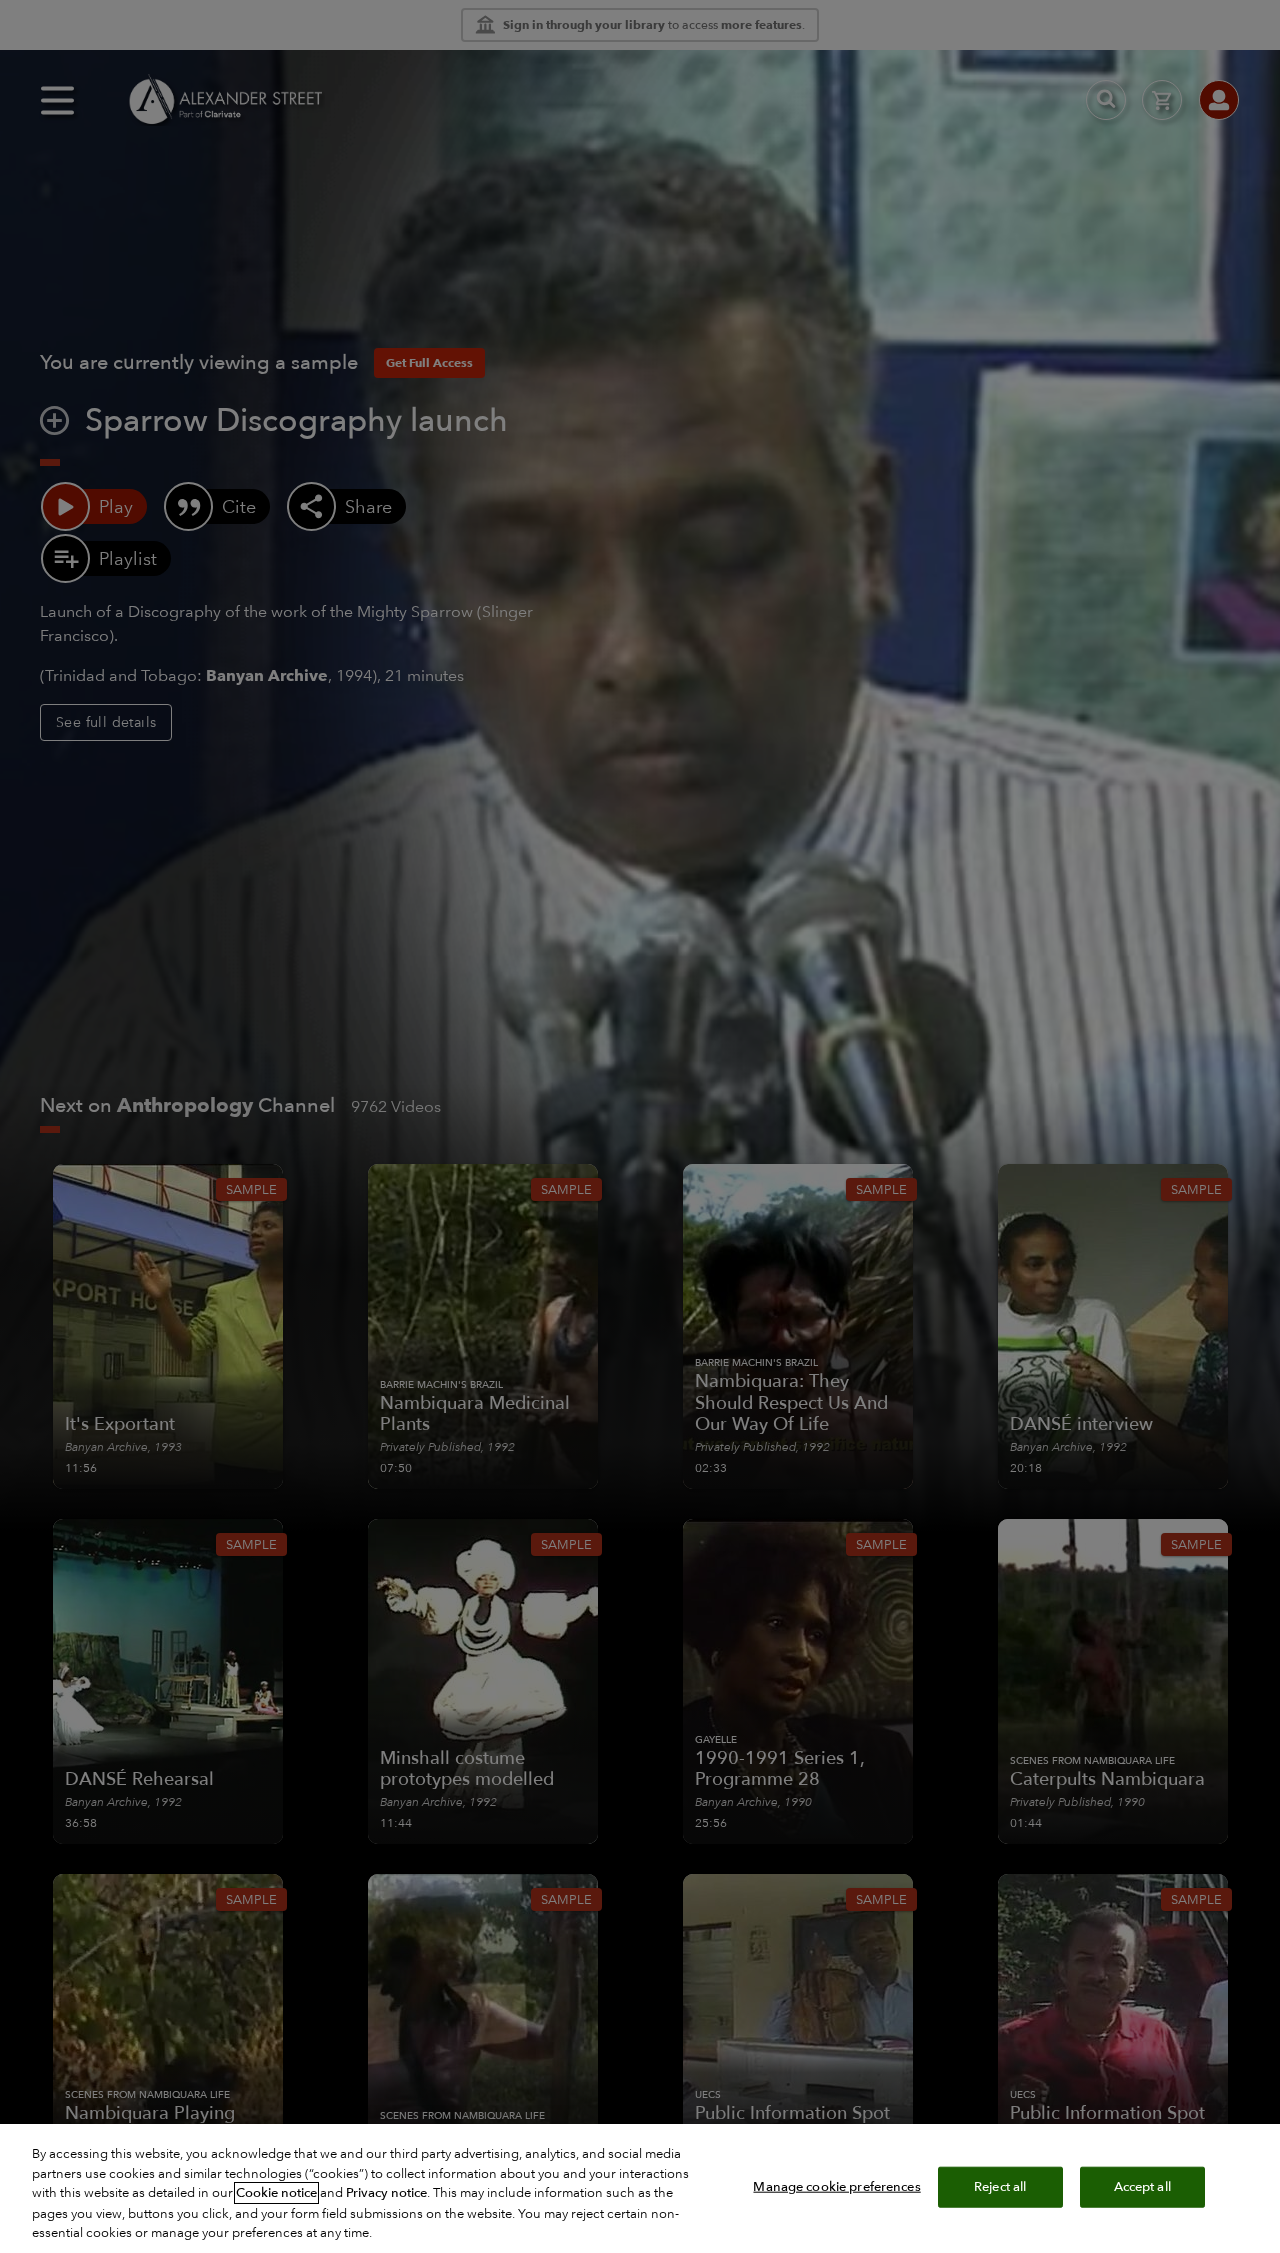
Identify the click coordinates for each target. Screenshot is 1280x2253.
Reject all (1000, 2186)
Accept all (1142, 2186)
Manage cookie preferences (836, 2186)
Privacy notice (386, 2193)
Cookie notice (276, 2193)
